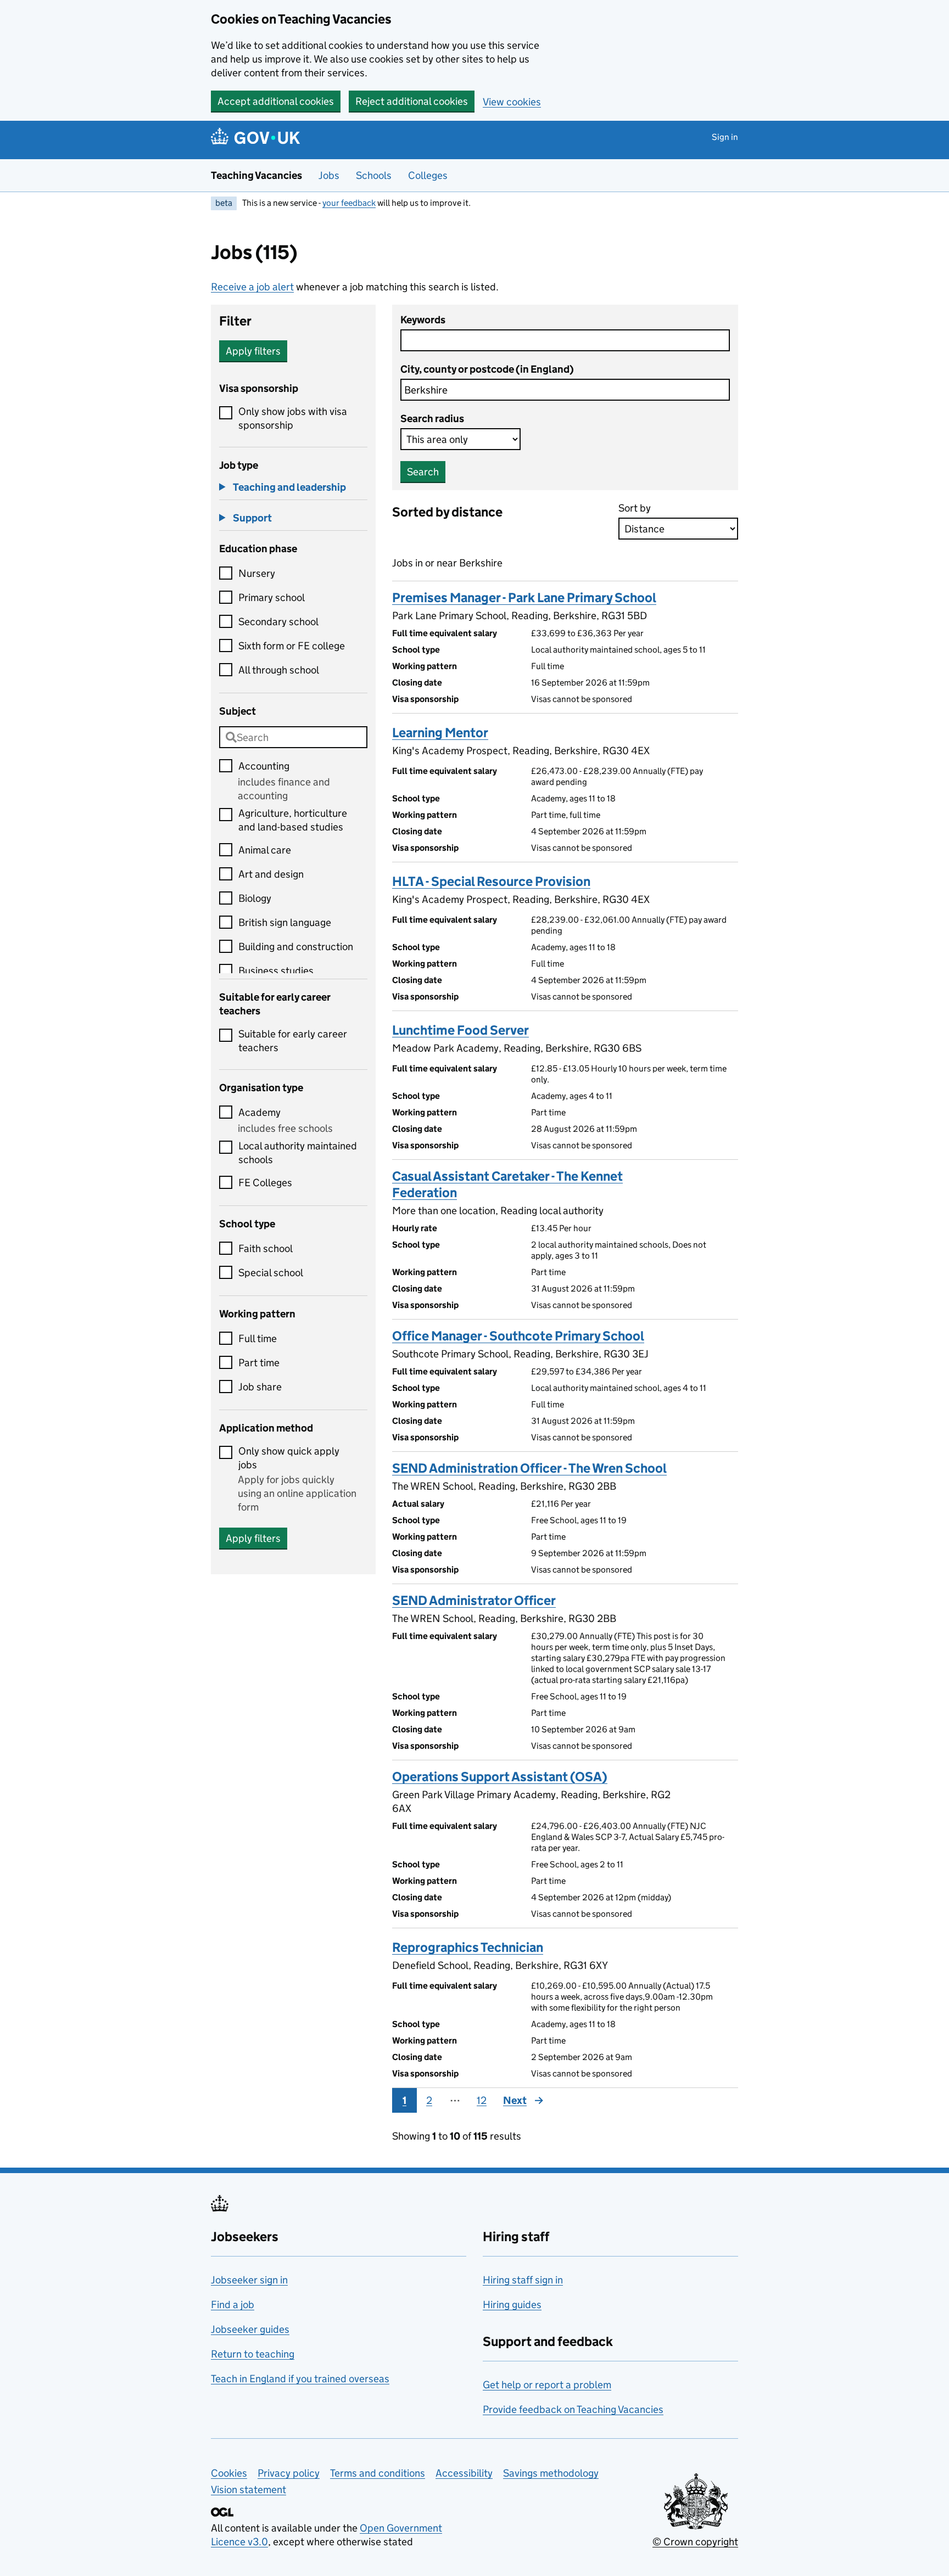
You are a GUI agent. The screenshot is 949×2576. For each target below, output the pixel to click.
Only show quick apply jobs (289, 1458)
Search (423, 472)
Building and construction (296, 947)
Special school (271, 1273)
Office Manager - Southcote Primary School (518, 1336)
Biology (255, 898)
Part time (259, 1363)
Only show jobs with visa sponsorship (293, 418)
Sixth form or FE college (292, 646)
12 (482, 2100)
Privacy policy (289, 2473)
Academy (259, 1112)
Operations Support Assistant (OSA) (500, 1777)
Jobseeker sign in (249, 2280)
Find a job (233, 2305)
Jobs (329, 175)
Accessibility (464, 2473)
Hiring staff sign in (523, 2280)
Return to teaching (253, 2354)
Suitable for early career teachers (293, 1041)
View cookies (512, 102)
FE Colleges (265, 1183)
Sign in (725, 137)
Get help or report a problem (547, 2385)
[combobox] (293, 737)
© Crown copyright (695, 2542)
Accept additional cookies (276, 101)
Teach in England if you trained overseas (300, 2379)
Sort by (635, 508)
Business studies (276, 971)
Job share (260, 1387)
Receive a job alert (252, 287)
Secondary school (278, 622)
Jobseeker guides (250, 2329)
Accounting (264, 766)
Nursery (257, 573)
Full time (258, 1338)
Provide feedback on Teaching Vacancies (573, 2409)
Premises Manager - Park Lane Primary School (524, 597)
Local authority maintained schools (298, 1153)
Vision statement (249, 2490)
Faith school (266, 1248)
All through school (279, 670)
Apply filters (253, 351)
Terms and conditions (378, 2473)
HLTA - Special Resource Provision (491, 881)
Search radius (432, 419)
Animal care (265, 850)
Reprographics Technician (468, 1947)
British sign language (285, 922)
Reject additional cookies (412, 101)
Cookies (229, 2473)
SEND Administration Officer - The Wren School (529, 1468)
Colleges (428, 175)
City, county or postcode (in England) (487, 369)
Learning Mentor (440, 733)
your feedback (349, 203)
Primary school (272, 597)
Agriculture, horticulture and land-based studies (293, 820)
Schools (374, 175)
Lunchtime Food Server (460, 1030)
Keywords (423, 320)
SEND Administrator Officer (474, 1600)
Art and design (271, 874)
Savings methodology (551, 2473)
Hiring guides (512, 2305)
